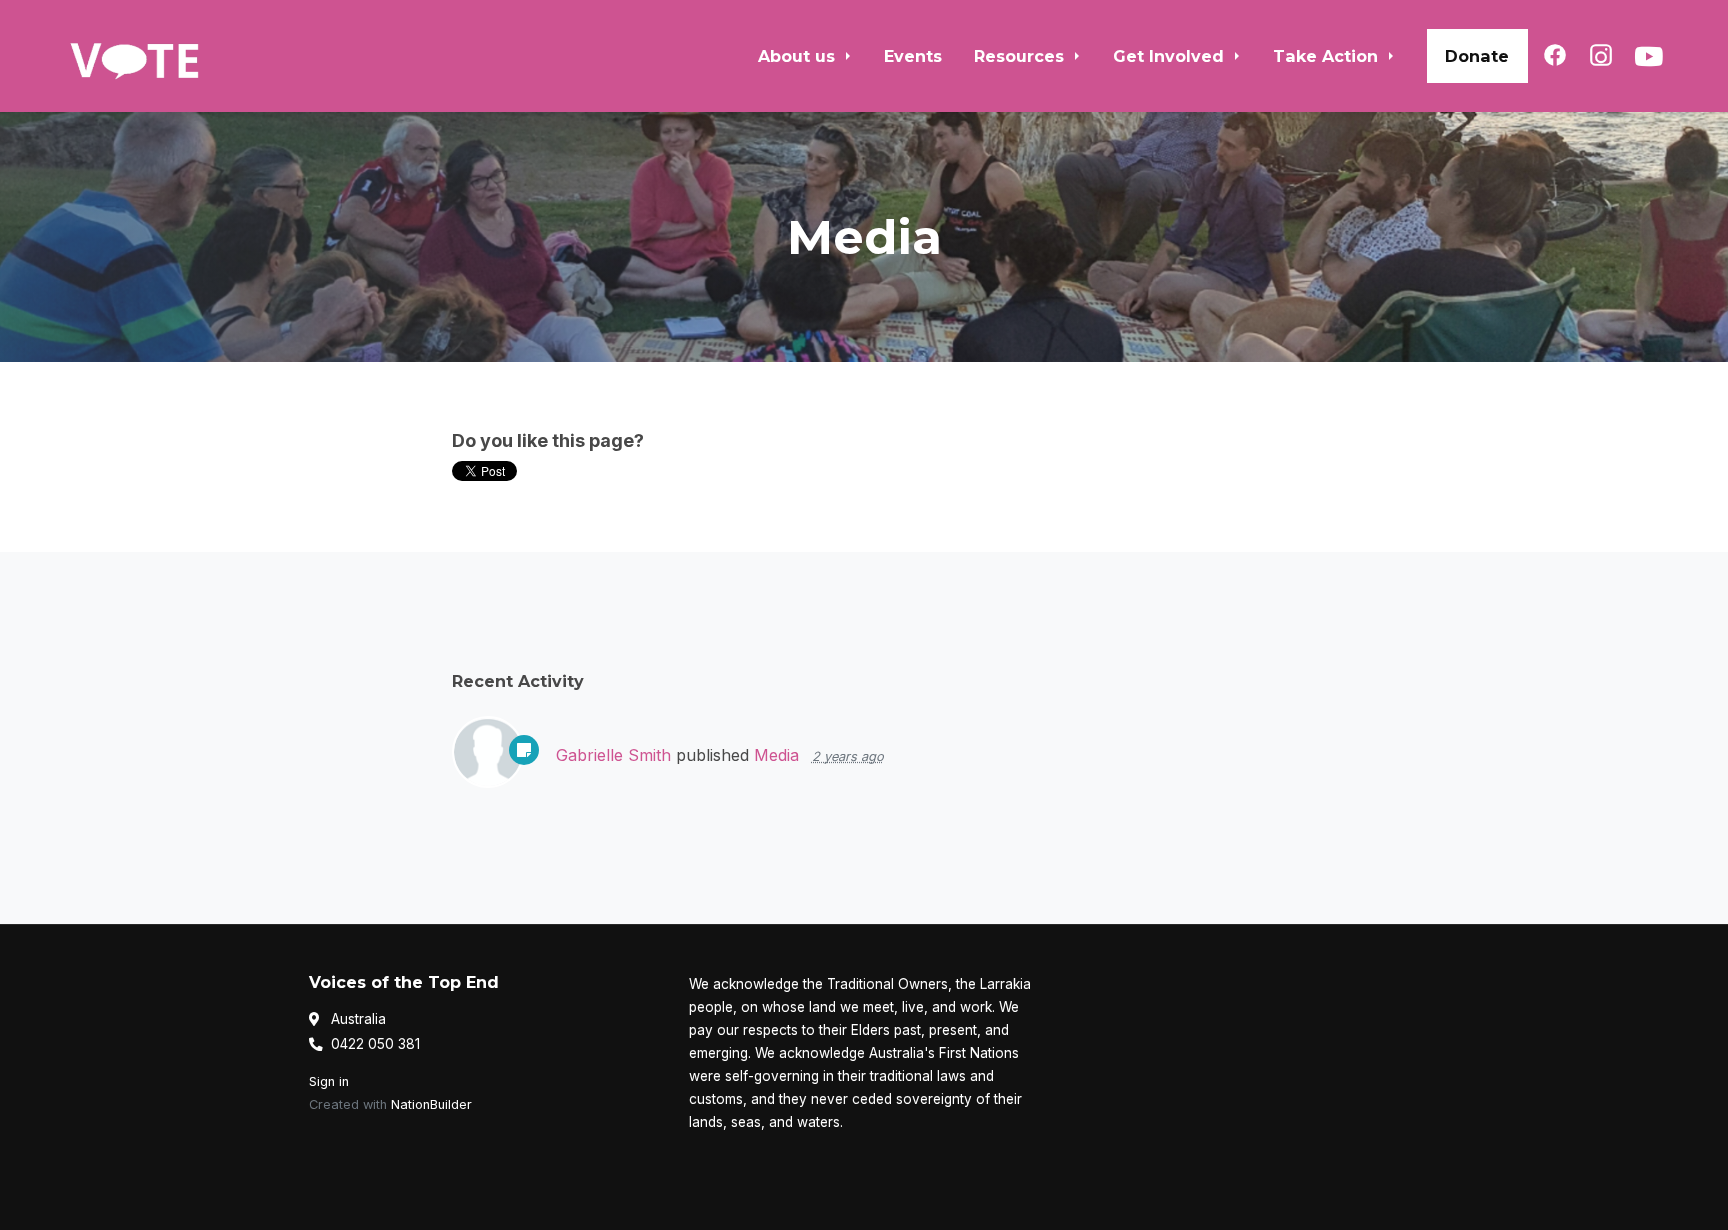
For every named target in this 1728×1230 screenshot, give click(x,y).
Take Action (1328, 56)
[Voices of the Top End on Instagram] (1601, 55)
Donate (1477, 56)
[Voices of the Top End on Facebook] (1555, 55)
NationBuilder (431, 1104)
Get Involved (1171, 56)
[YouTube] (1648, 56)
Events (913, 56)
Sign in (329, 1081)
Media (776, 755)
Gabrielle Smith (613, 755)
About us (799, 56)
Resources (1021, 56)
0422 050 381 (375, 1044)
